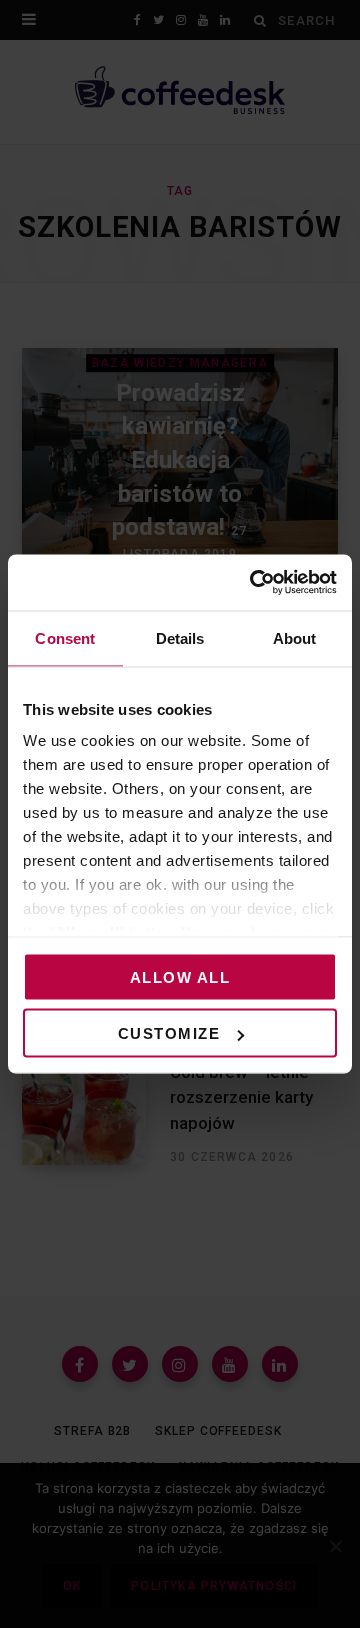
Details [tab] (180, 637)
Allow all (180, 976)
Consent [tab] (65, 637)
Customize (169, 1033)
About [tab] (295, 637)
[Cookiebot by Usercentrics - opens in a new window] (254, 583)
